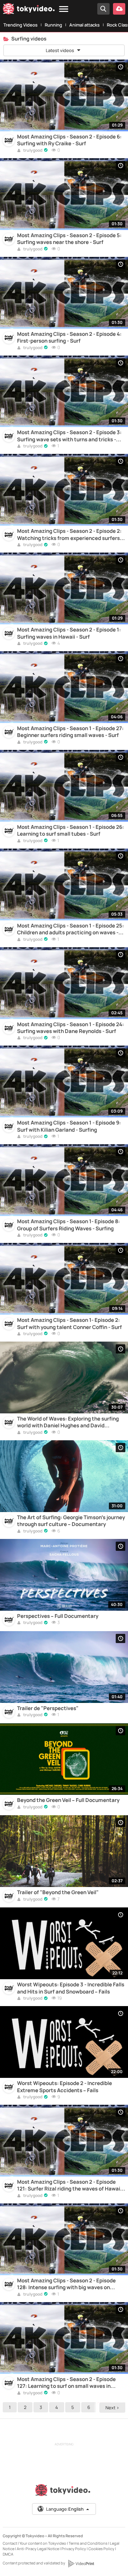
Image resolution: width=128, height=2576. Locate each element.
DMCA (8, 2554)
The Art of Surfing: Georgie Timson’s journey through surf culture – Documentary (71, 1521)
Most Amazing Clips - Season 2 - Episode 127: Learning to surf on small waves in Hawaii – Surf (66, 2383)
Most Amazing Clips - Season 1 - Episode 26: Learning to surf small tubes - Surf (70, 831)
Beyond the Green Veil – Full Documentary (68, 1800)
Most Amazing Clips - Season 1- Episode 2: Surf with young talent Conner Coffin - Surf (69, 1324)
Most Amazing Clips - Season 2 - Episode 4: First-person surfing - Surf (69, 338)
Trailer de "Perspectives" (48, 1708)
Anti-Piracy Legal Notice (38, 2549)
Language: (65, 2509)
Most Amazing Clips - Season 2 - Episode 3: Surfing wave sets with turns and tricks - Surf (69, 436)
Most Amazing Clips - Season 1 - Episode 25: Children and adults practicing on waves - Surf (70, 929)
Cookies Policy (101, 2549)
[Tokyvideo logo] (29, 10)
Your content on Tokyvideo (43, 2543)
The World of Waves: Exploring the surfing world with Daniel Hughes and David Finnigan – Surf (68, 1422)
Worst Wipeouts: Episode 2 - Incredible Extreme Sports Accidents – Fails (65, 2087)
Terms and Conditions (88, 2543)
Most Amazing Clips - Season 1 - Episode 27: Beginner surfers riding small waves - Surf (70, 732)
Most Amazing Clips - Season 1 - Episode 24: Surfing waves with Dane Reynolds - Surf (70, 1028)
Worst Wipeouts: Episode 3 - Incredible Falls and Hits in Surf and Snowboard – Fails (71, 1988)
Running (53, 25)
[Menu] (64, 9)
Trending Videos (20, 25)
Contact (10, 2543)
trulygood (32, 151)
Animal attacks (84, 25)
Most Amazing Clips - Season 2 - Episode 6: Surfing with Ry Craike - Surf (69, 140)
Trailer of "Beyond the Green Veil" (58, 1892)
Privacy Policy (74, 2549)
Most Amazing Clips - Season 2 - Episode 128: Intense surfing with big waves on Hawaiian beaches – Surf (66, 2284)
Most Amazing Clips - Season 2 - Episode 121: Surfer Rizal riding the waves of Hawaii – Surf (71, 2186)
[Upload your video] (119, 9)
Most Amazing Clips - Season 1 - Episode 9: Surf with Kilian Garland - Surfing (69, 1126)
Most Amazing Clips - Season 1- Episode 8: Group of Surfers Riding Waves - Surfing (68, 1225)
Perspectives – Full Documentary (58, 1616)
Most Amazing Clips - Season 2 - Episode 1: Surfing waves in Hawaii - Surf (69, 633)
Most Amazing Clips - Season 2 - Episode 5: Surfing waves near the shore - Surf (69, 239)
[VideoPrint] (81, 2563)
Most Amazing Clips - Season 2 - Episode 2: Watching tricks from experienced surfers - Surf (70, 535)
